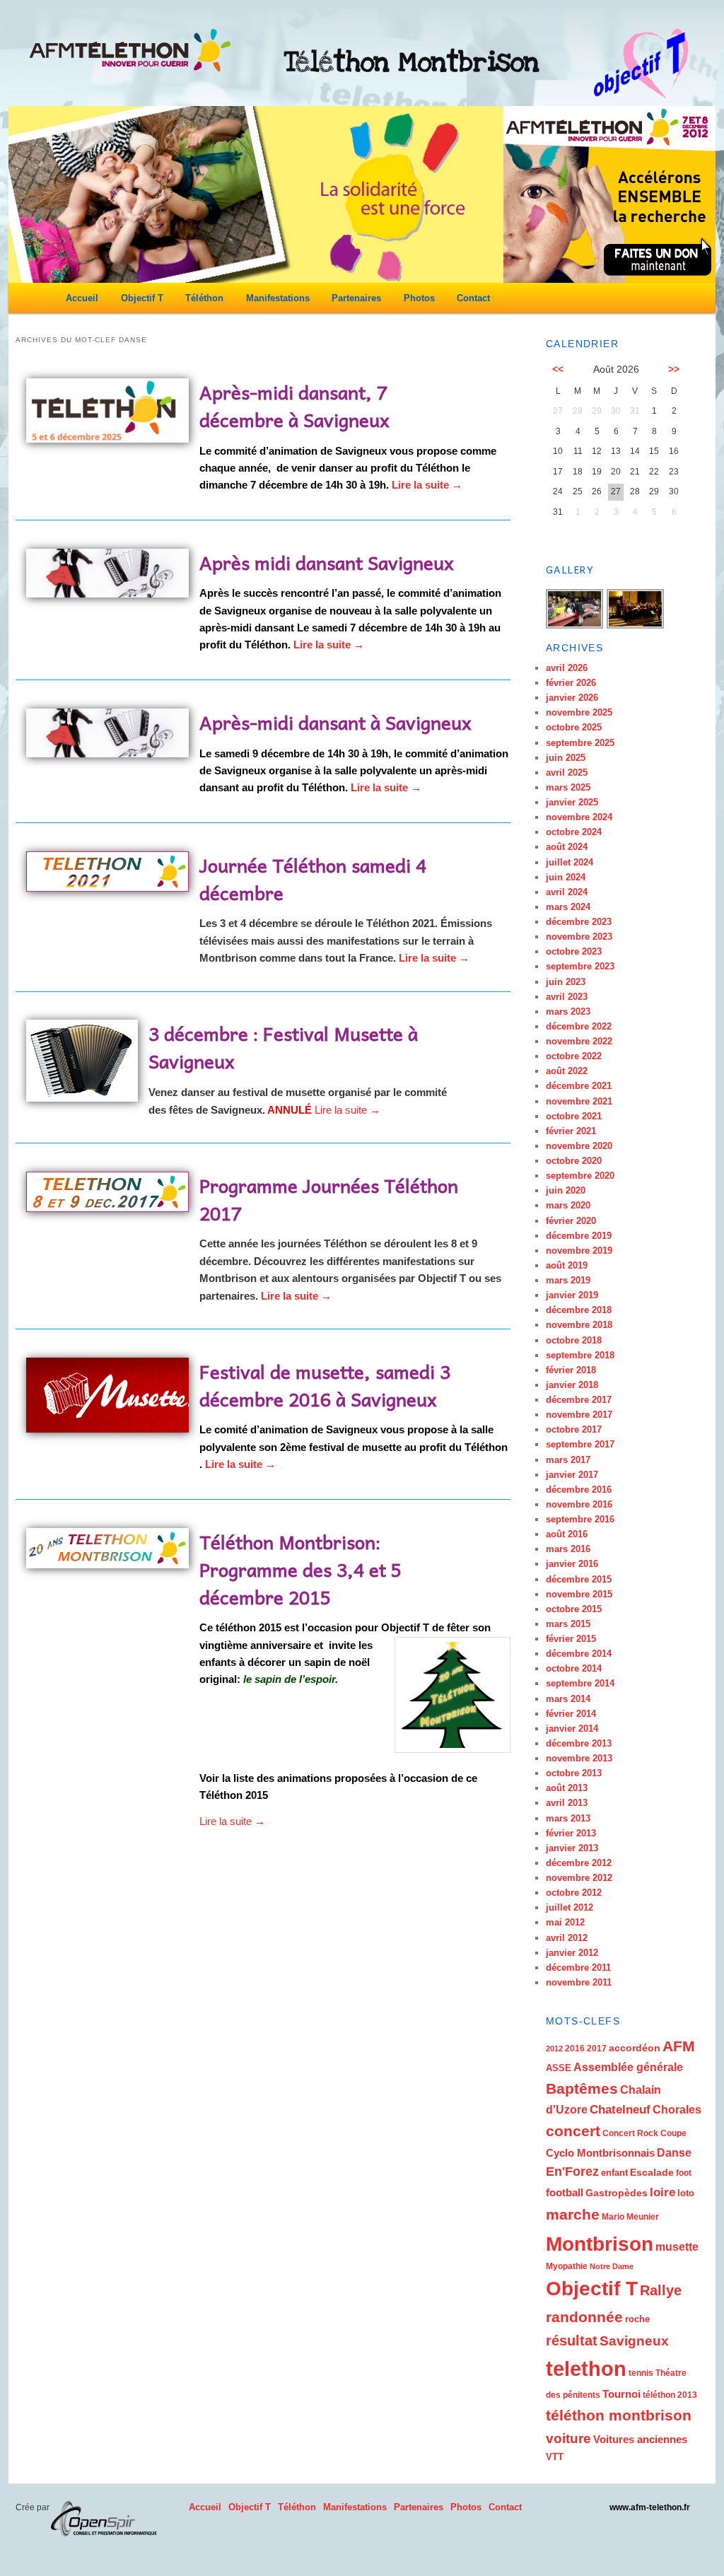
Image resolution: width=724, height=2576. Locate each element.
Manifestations (278, 298)
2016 (575, 2048)
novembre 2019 (579, 1251)
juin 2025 (566, 758)
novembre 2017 (579, 1415)
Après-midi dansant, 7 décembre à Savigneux (294, 406)
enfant (614, 2173)
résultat (572, 2341)
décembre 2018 (579, 1310)
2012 (554, 2048)
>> (674, 369)
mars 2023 (568, 1012)
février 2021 (571, 1131)
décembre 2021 (579, 1086)
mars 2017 (568, 1460)
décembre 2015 (579, 1579)
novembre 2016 (579, 1504)
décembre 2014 (579, 1654)
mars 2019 (568, 1280)
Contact (473, 298)
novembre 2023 (579, 937)
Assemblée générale (628, 2067)
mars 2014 (568, 1699)
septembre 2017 (580, 1444)
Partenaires (356, 298)
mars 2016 (568, 1549)
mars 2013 (568, 1818)
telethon (586, 2368)
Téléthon (204, 298)
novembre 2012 (579, 1878)
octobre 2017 (574, 1429)
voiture (568, 2438)
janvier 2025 (572, 802)
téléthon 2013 (670, 2395)
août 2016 (567, 1534)
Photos (419, 298)
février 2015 (571, 1639)
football (565, 2192)
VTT (555, 2457)
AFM (679, 2046)
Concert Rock (630, 2133)
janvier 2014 (572, 1729)
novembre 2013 (579, 1758)
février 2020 (571, 1221)
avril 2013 (567, 1803)
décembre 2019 (579, 1236)
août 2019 (567, 1265)
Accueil (82, 298)
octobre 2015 (574, 1609)
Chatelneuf (620, 2110)
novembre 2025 (579, 712)
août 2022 (567, 1071)
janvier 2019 (572, 1295)
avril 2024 (567, 892)
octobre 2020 (574, 1161)
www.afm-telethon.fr (650, 2507)
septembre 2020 (580, 1176)
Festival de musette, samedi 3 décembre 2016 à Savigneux (325, 1385)
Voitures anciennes (640, 2439)
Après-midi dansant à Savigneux (335, 722)
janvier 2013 (572, 1848)
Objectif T (142, 298)
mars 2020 (568, 1205)
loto (686, 2193)
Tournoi (621, 2394)
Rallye (661, 2290)
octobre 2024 (574, 832)
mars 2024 (568, 907)
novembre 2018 (579, 1325)
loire (662, 2192)
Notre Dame (612, 2266)
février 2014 (571, 1714)
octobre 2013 (574, 1773)
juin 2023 (566, 982)
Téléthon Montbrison (412, 62)
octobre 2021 (574, 1116)
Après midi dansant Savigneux (327, 562)
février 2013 (571, 1833)
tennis (641, 2373)
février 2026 (571, 683)
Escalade (652, 2172)
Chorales (677, 2109)
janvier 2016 (572, 1564)
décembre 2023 (579, 922)
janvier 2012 (572, 1953)
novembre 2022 (579, 1041)
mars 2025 (568, 787)
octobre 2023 (574, 951)
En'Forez (572, 2172)
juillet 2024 (570, 862)
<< (558, 369)
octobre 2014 (574, 1668)
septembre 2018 (580, 1355)
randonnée (584, 2317)
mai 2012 (565, 1922)
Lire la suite (427, 485)
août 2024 (567, 847)
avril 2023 (567, 997)
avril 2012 (567, 1938)
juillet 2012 (570, 1907)
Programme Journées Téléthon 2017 (329, 1199)
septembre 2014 (580, 1683)
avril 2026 (567, 668)
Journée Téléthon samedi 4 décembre (313, 879)
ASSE (559, 2068)
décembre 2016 (579, 1490)
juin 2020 (566, 1190)
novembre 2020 (579, 1146)
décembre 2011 (578, 1968)
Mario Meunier (630, 2217)
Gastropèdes (617, 2193)
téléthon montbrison (619, 2415)
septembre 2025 (580, 743)
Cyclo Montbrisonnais (600, 2153)
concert (573, 2131)
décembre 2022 (579, 1026)
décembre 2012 (579, 1863)
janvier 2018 (572, 1385)
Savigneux (634, 2341)
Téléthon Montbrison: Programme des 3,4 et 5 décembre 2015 (300, 1569)
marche (573, 2215)
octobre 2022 (574, 1056)
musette (677, 2246)
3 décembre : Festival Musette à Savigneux (283, 1047)
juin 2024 (566, 877)
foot (684, 2173)
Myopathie (567, 2266)
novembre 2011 (579, 1982)
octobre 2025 (574, 727)
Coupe (673, 2133)
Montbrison (600, 2244)
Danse (674, 2153)
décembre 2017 (579, 1400)
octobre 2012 (574, 1893)
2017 (597, 2048)
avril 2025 (567, 773)
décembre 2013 (579, 1743)
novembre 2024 (579, 817)
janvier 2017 (572, 1475)
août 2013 (567, 1788)
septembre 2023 (580, 966)
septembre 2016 (580, 1519)
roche (637, 2319)
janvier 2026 (572, 698)
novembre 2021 (579, 1101)
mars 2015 (568, 1624)
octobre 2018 (574, 1340)
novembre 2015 (579, 1594)
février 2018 (571, 1370)
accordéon (635, 2048)
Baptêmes (582, 2088)
